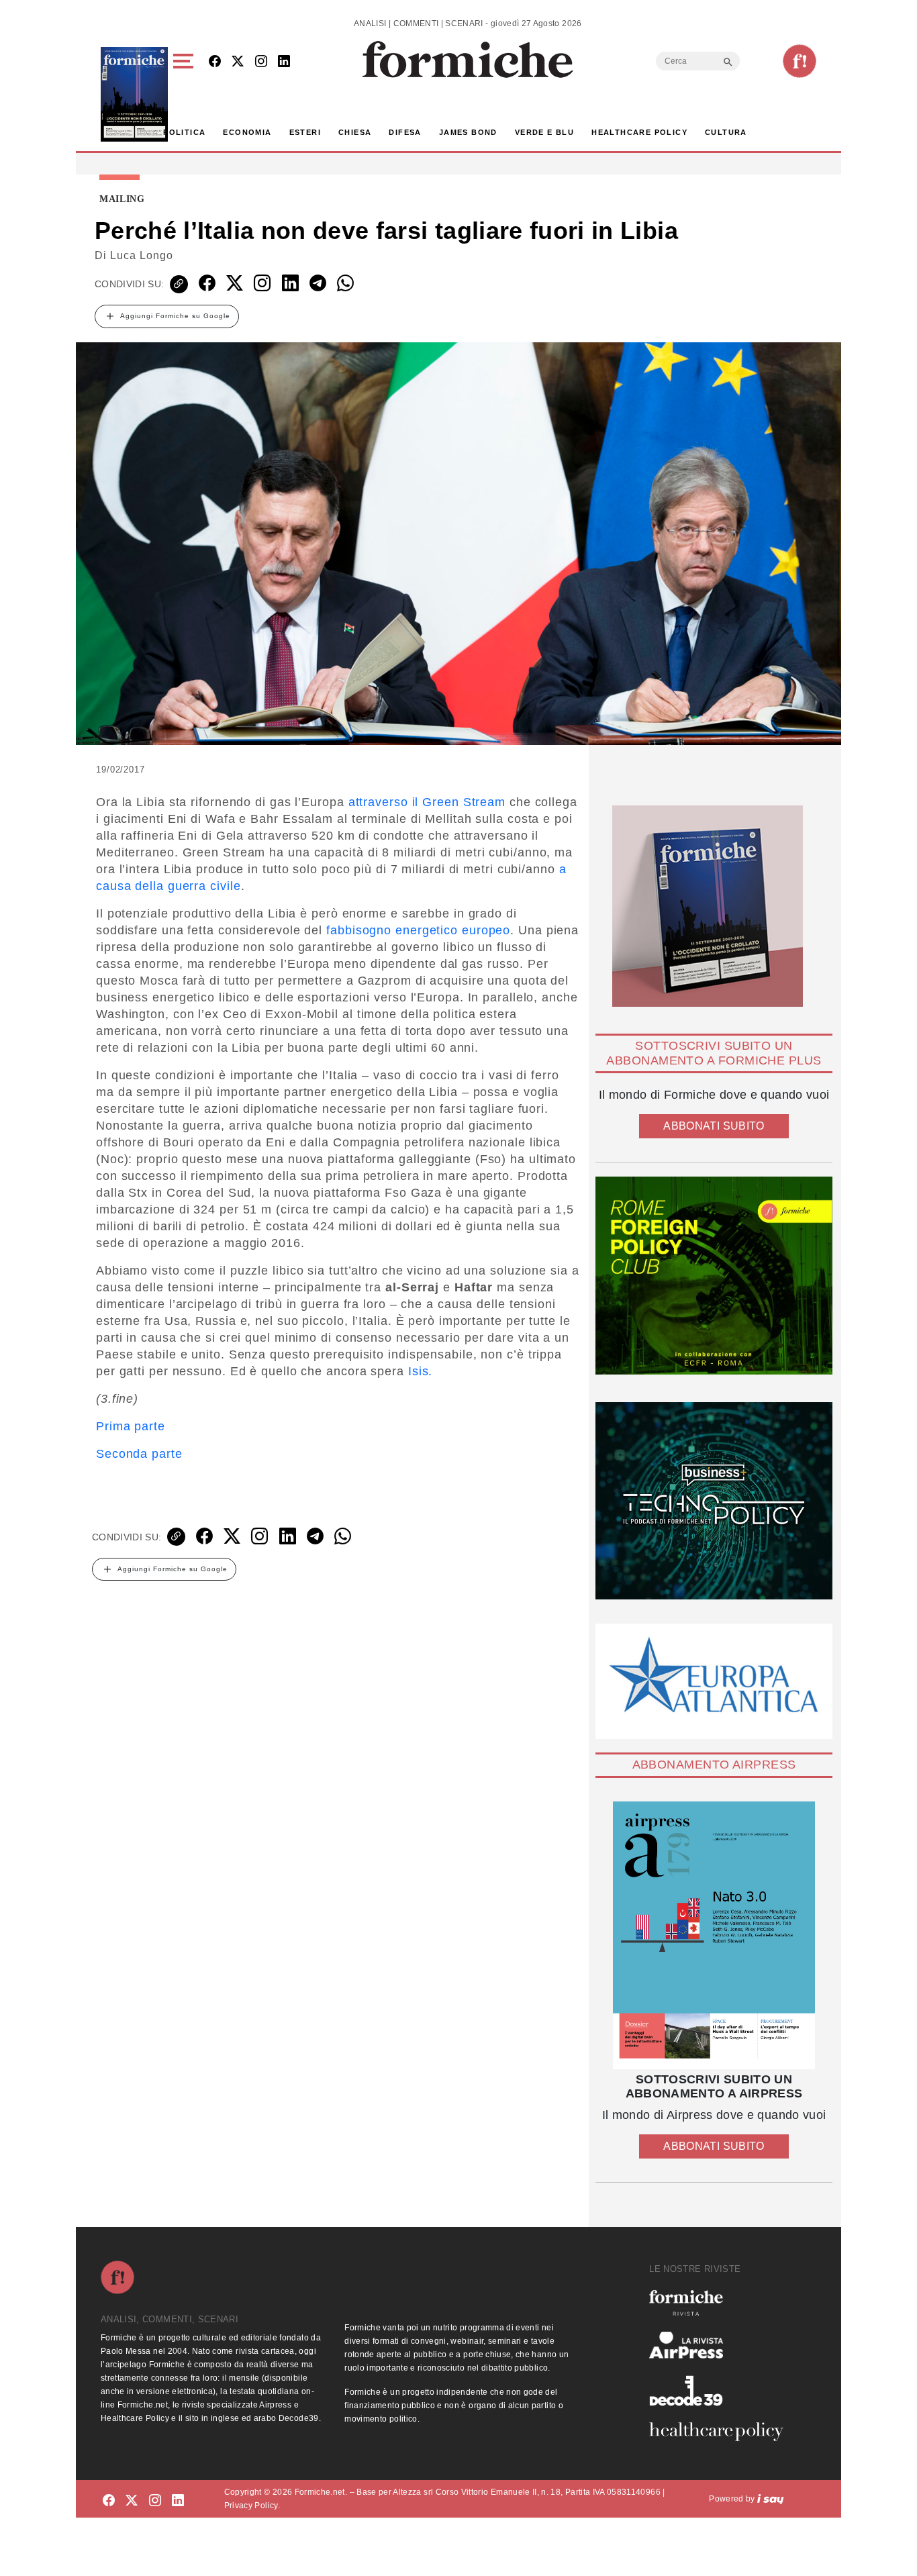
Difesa (405, 132)
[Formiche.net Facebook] (215, 62)
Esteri (305, 132)
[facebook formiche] (109, 2501)
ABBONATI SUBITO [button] (714, 1126)
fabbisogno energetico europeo (418, 930)
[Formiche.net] (800, 61)
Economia (247, 132)
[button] (186, 94)
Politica (184, 132)
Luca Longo (142, 255)
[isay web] (771, 2499)
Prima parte (131, 1426)
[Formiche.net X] (238, 62)
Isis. (421, 1371)
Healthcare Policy (639, 132)
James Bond (468, 132)
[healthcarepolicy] (722, 2432)
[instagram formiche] (155, 2501)
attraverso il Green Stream (427, 802)
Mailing (122, 199)
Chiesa (355, 132)
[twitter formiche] (132, 2501)
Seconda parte (139, 1454)
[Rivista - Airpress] (722, 2345)
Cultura (726, 132)
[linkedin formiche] (178, 2501)
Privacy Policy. (252, 2506)
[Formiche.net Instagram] (261, 62)
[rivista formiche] (714, 1935)
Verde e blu (544, 132)
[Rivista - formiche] (722, 2302)
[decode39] (722, 2390)
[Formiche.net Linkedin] (284, 62)
